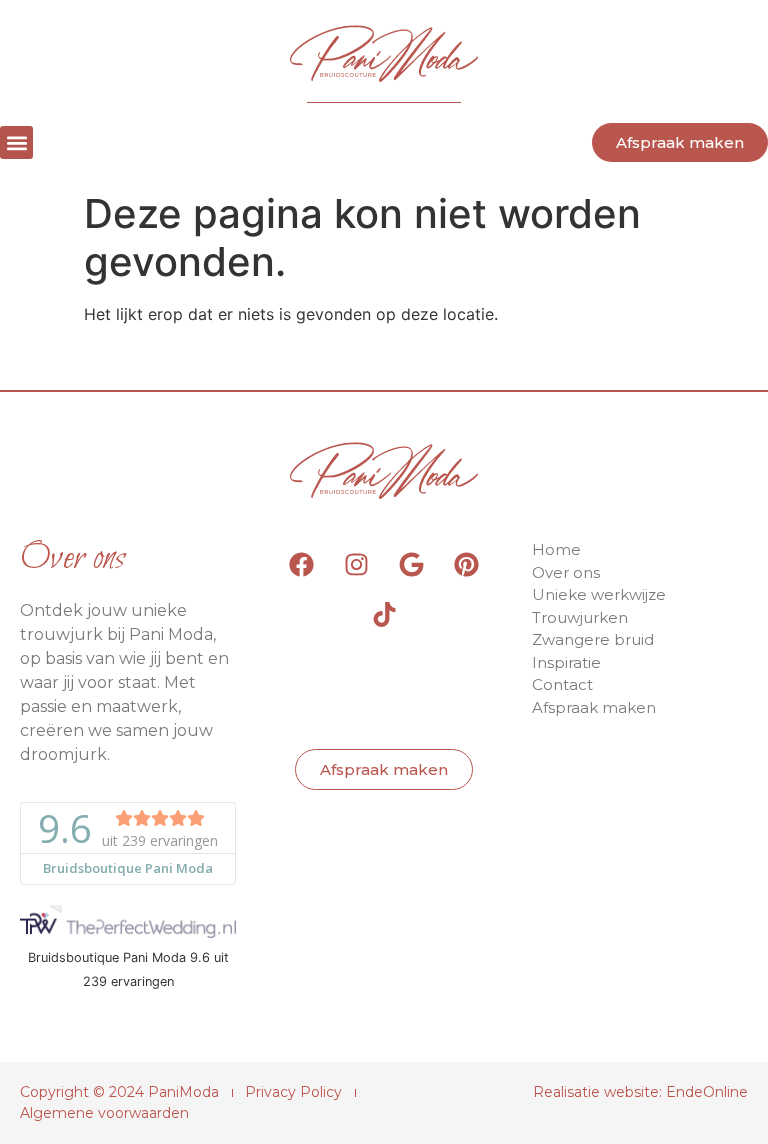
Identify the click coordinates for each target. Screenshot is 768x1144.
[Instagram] (357, 564)
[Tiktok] (384, 614)
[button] (16, 142)
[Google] (412, 564)
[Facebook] (302, 564)
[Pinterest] (467, 564)
